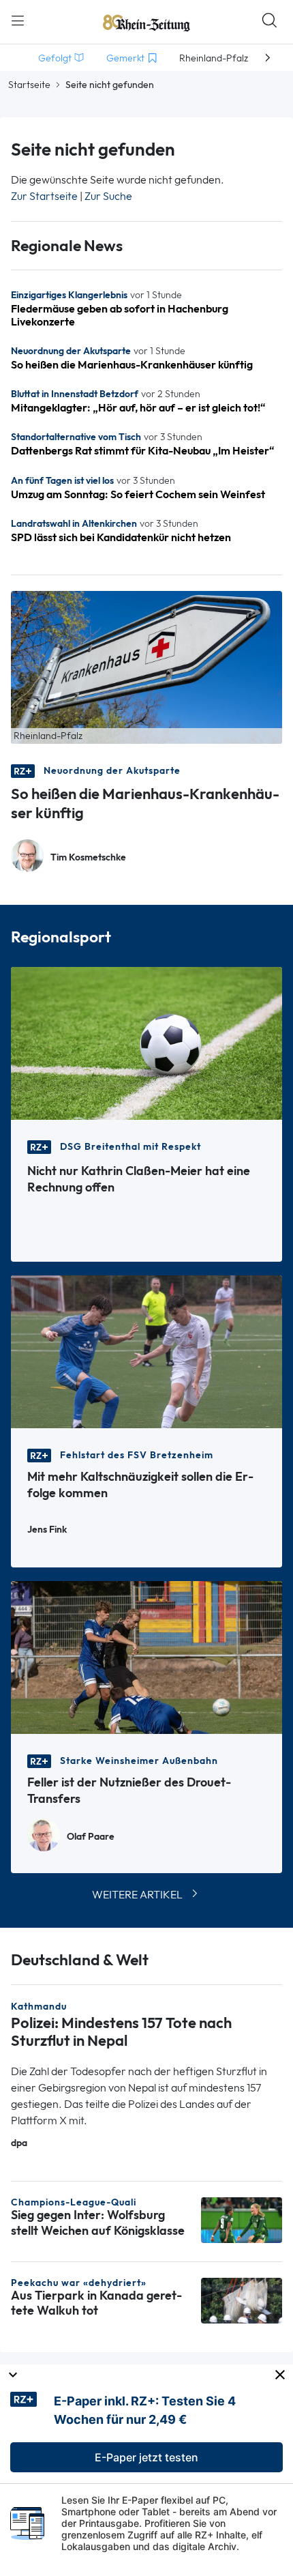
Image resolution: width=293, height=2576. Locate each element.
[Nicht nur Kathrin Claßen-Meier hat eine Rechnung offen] (146, 1042)
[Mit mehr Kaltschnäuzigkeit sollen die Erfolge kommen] (146, 1351)
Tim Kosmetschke (88, 857)
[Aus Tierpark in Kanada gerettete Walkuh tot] (242, 2299)
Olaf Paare (91, 1837)
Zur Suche (108, 196)
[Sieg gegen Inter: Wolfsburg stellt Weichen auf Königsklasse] (242, 2219)
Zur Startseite (44, 196)
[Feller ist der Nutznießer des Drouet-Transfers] (146, 1656)
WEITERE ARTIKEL (137, 1895)
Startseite (29, 85)
